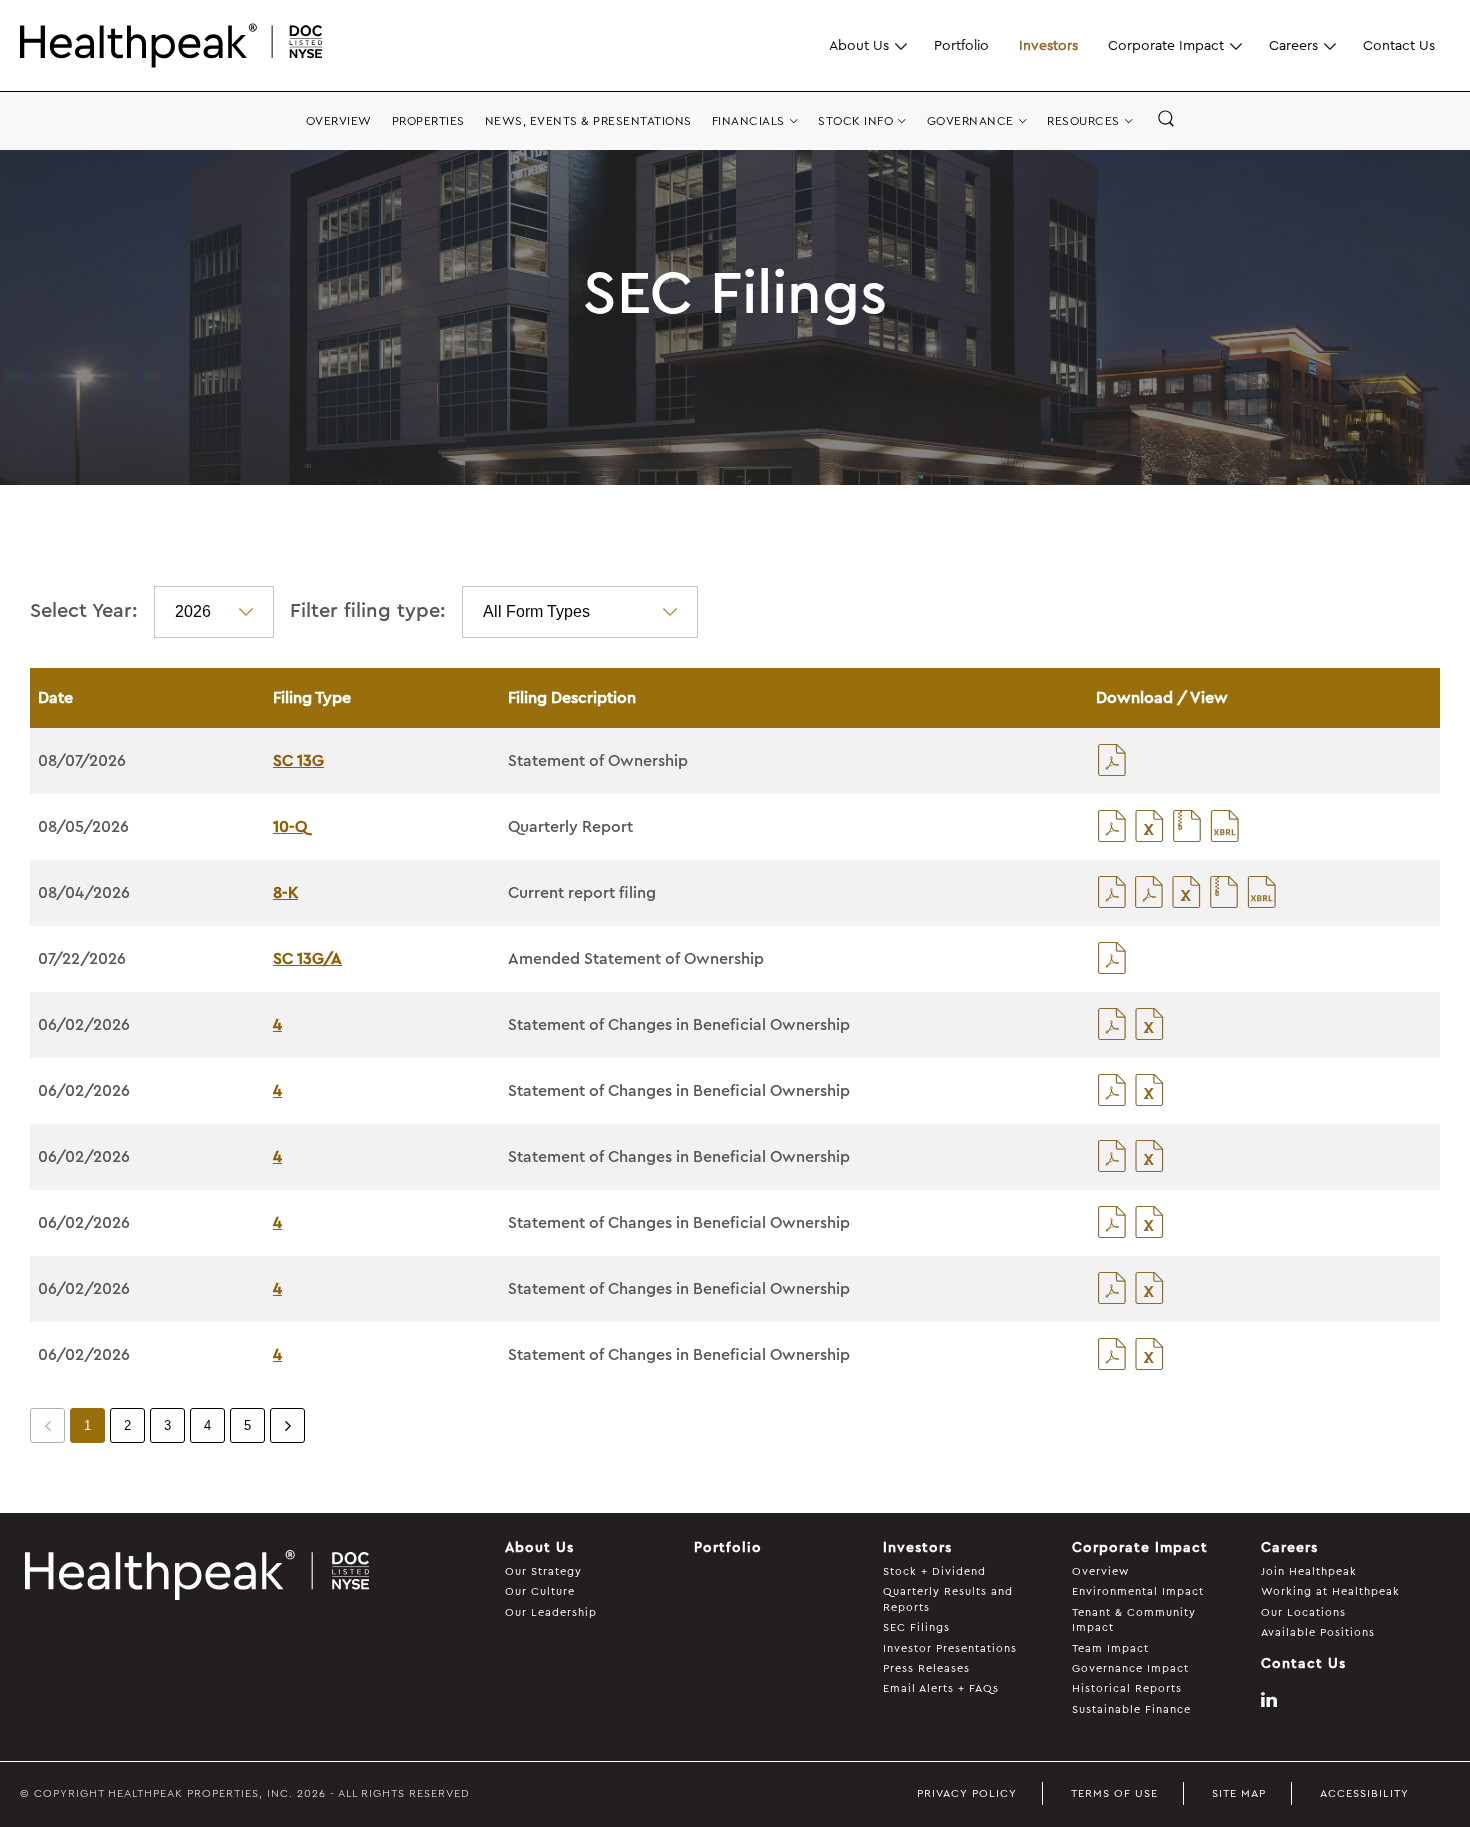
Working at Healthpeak (1330, 1591)
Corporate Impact (1166, 45)
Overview (1100, 1571)
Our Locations (1303, 1612)
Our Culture (540, 1591)
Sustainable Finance (1131, 1709)
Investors (1048, 45)
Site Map (1239, 1793)
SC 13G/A (307, 959)
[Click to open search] (1166, 120)
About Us (859, 45)
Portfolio (961, 45)
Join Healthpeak (1309, 1571)
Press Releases (926, 1668)
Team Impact (1110, 1648)
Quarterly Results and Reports (948, 1599)
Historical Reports (1127, 1688)
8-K (285, 893)
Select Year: (84, 611)
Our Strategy (543, 1571)
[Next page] (287, 1425)
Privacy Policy (967, 1793)
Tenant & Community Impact (1134, 1620)
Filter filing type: (368, 611)
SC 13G (298, 761)
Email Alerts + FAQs (941, 1688)
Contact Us (1399, 45)
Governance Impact (1130, 1668)
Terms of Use (1114, 1793)
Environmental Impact (1138, 1591)
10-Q (290, 827)
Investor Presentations (950, 1648)
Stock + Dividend (934, 1571)
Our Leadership (551, 1612)
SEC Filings (916, 1627)
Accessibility (1364, 1793)
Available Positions (1318, 1632)
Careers (1293, 45)
